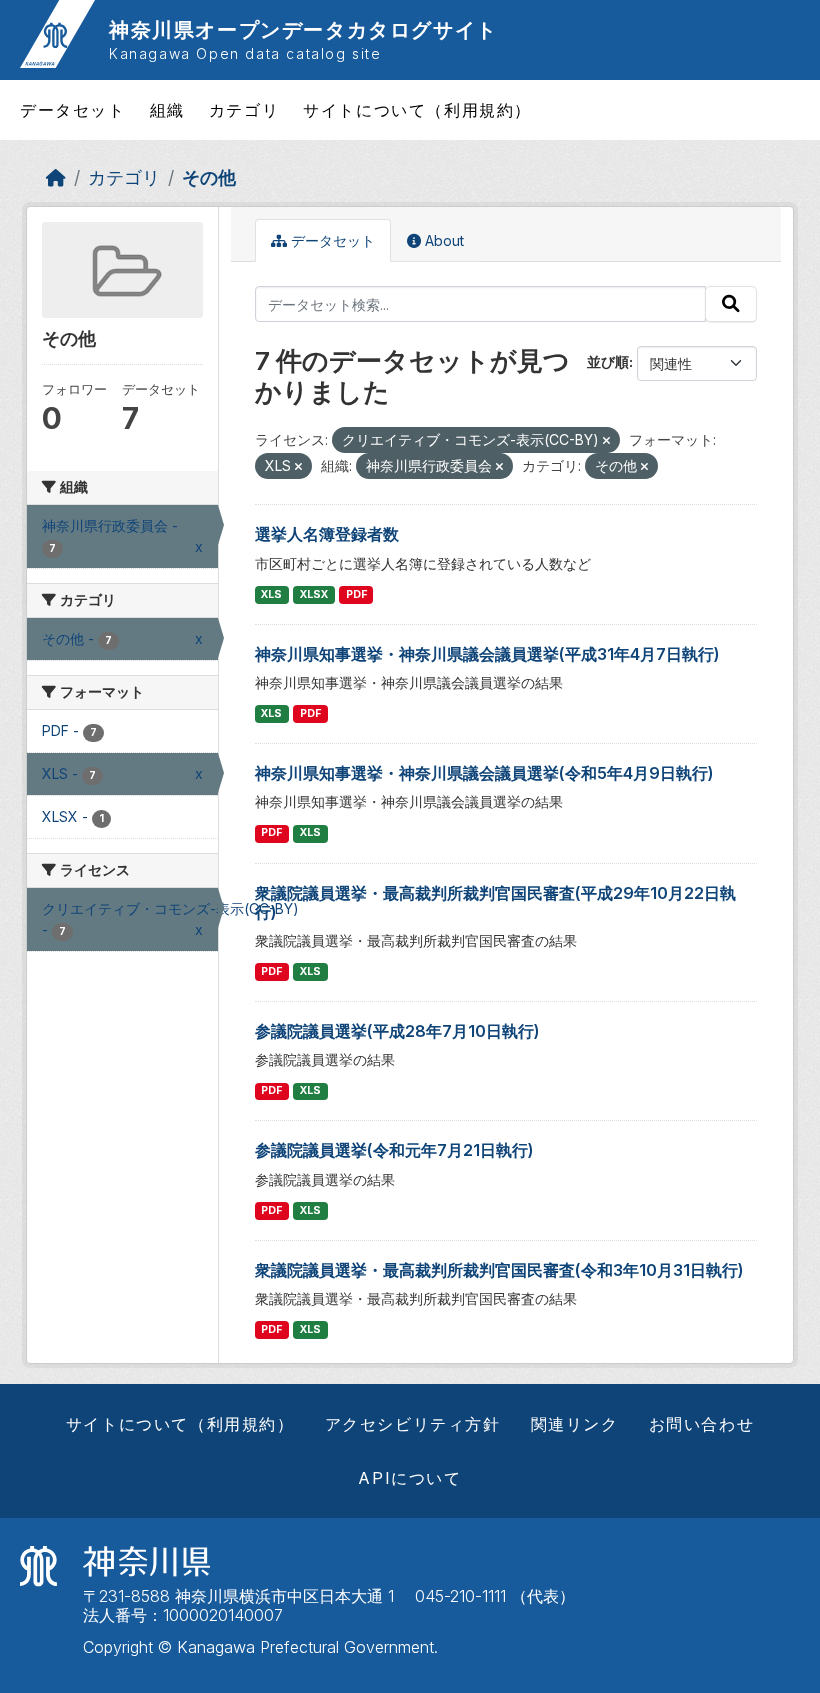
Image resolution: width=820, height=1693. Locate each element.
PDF (356, 594)
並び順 (608, 361)
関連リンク (575, 1424)
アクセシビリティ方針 (413, 1424)
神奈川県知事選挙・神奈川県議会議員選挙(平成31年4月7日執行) (487, 654)
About (442, 240)
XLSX (314, 594)
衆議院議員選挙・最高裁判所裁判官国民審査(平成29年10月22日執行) (495, 902)
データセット (73, 110)
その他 (209, 177)
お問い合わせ (702, 1424)
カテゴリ (244, 110)
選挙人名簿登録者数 (327, 534)
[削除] (606, 441)
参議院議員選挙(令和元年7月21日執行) (394, 1150)
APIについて (409, 1478)
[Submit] (731, 304)
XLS (271, 594)
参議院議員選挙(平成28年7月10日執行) (397, 1031)
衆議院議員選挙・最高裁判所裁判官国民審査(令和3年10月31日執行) (499, 1270)
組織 (167, 110)
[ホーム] (56, 177)
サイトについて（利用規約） (417, 110)
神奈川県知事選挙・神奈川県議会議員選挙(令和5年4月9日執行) (484, 773)
